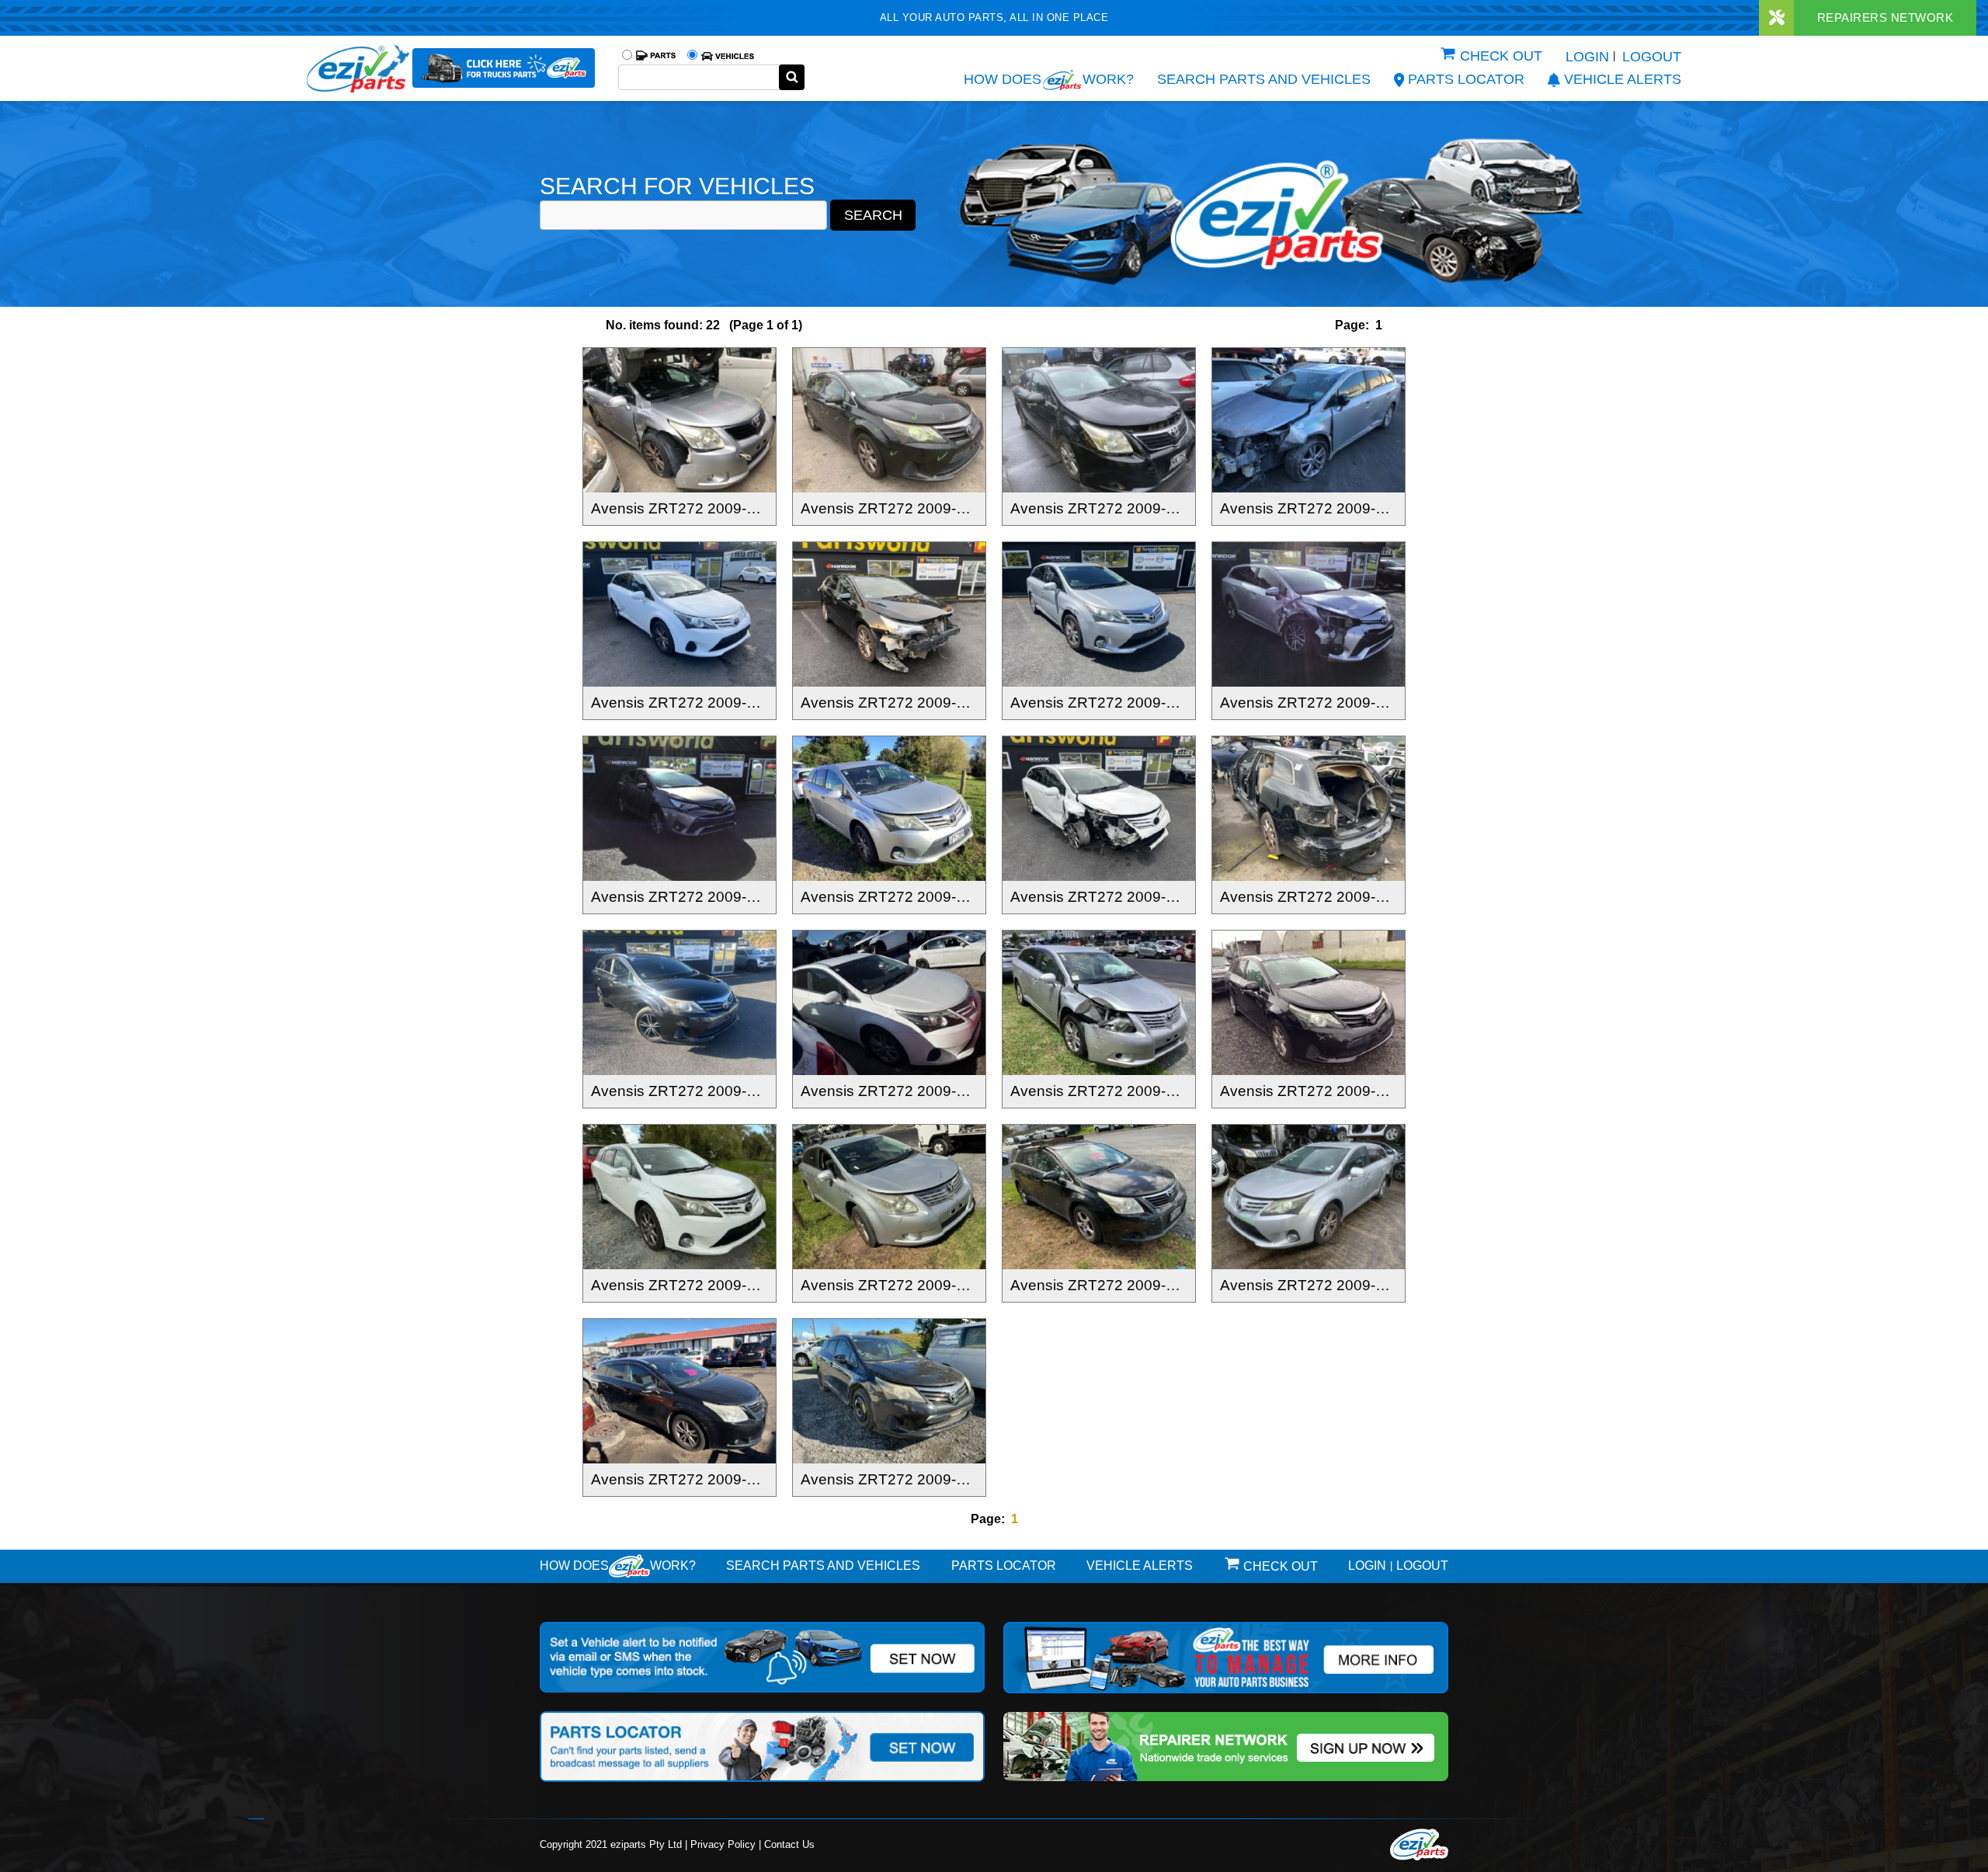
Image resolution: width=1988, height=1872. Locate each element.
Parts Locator (1466, 79)
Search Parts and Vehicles (1264, 79)
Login (1587, 57)
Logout (1652, 57)
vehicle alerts (1623, 79)
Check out (1501, 56)
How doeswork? (618, 1566)
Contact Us (789, 1844)
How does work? (1049, 79)
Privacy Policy (723, 1844)
